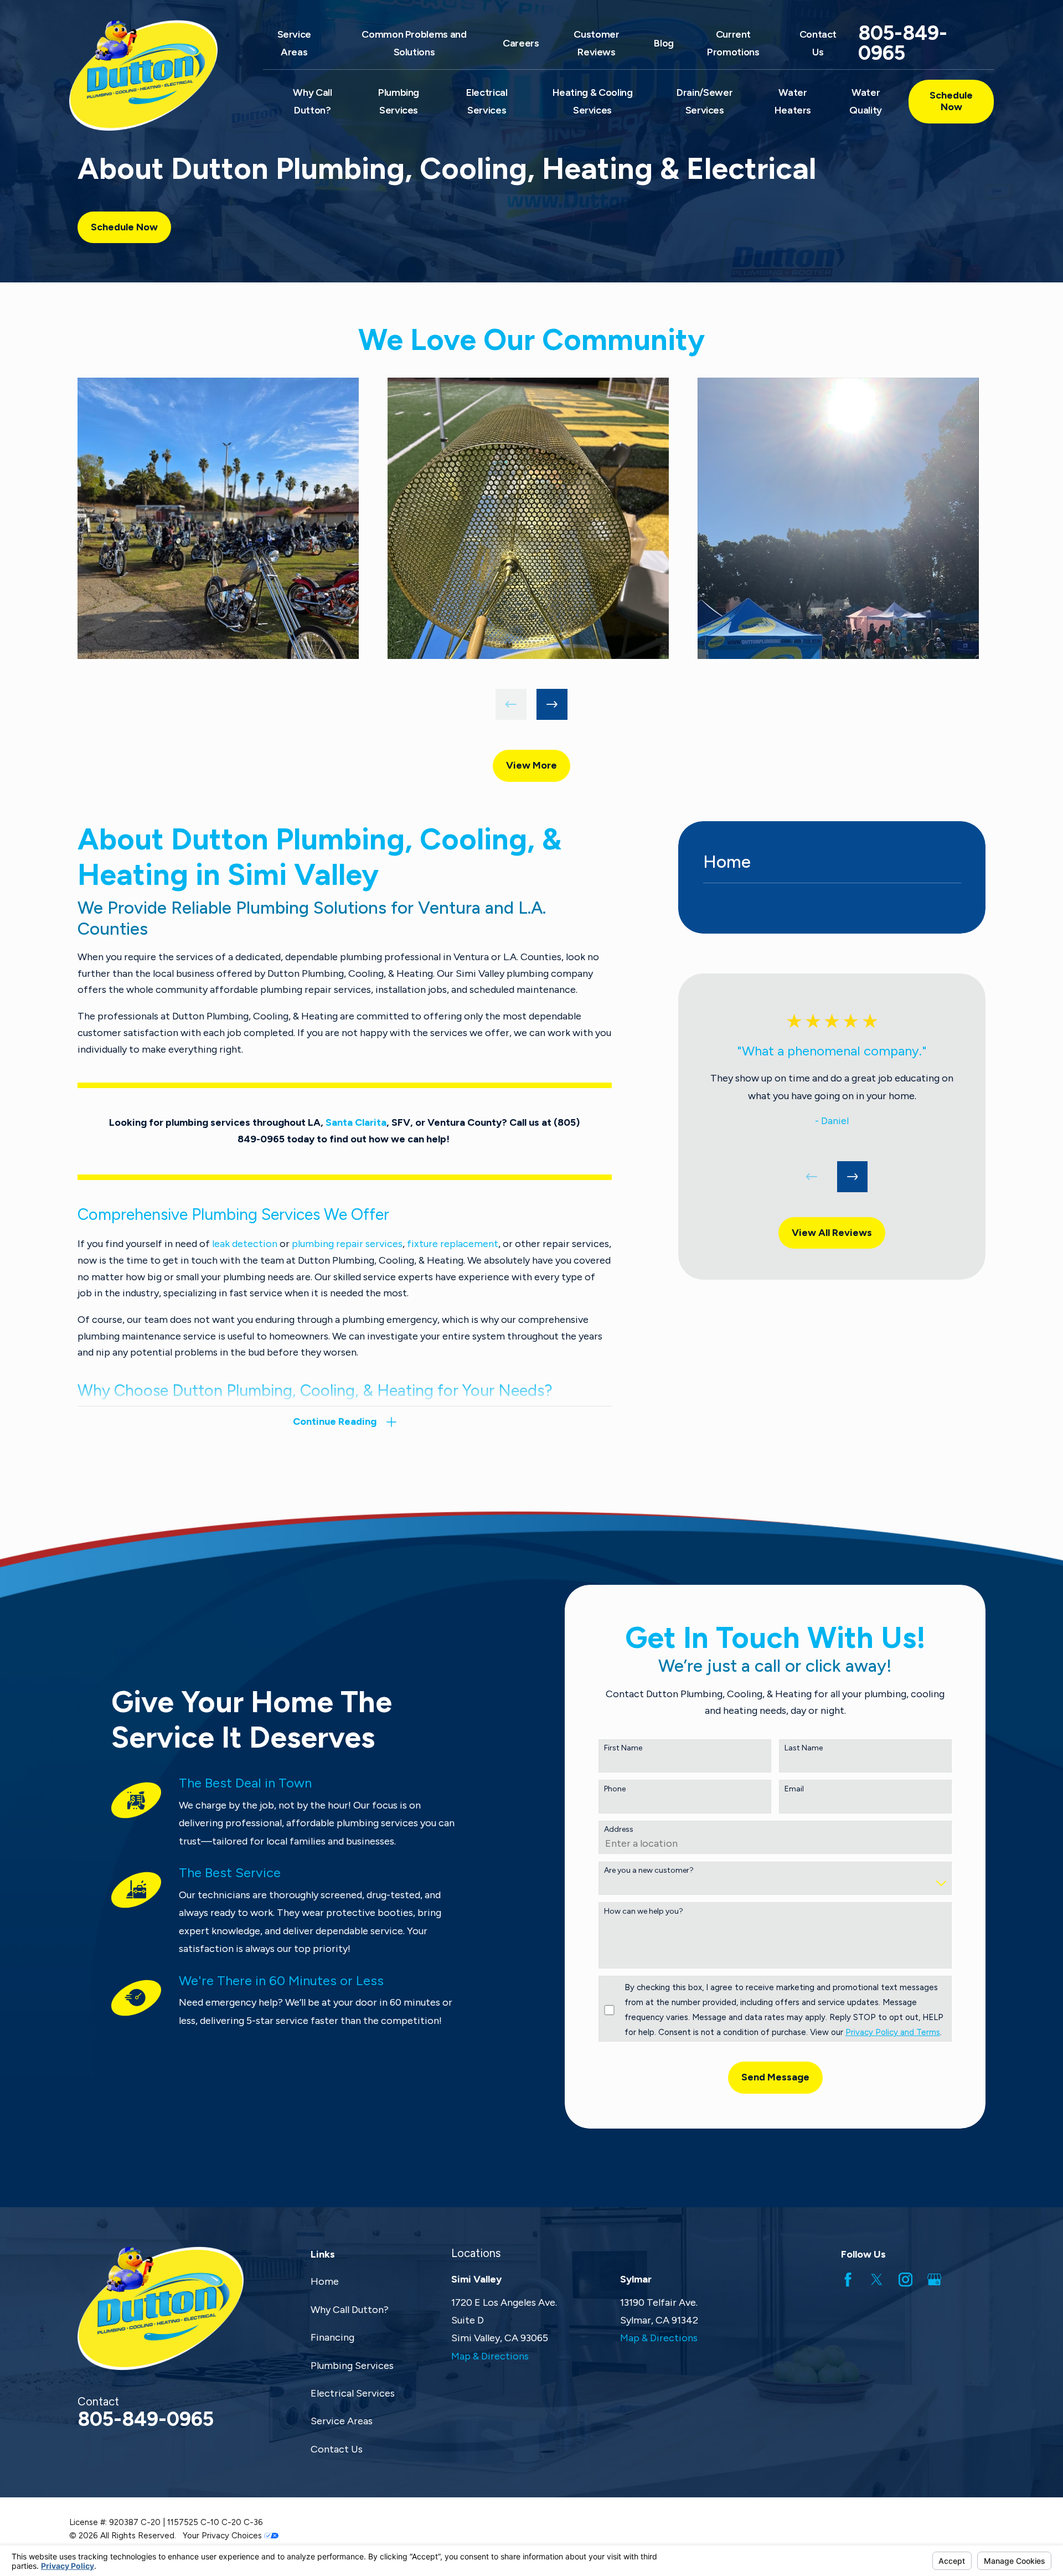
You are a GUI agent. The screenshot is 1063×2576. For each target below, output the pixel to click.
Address (619, 1830)
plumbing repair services (347, 1244)
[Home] (152, 75)
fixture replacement (453, 1244)
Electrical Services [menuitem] (487, 101)
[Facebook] (848, 2279)
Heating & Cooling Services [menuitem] (593, 101)
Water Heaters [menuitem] (793, 101)
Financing (332, 2337)
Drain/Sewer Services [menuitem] (705, 101)
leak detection (245, 1244)
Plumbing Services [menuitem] (399, 101)
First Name (623, 1748)
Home (325, 2281)
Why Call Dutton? (350, 2310)
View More (531, 765)
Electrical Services (353, 2393)
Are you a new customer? (649, 1871)
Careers (521, 43)
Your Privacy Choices (223, 2536)
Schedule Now (951, 101)
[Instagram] (905, 2279)
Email (794, 1789)
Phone (615, 1789)
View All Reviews (832, 1233)
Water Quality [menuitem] (865, 101)
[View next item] (552, 704)
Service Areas (342, 2421)
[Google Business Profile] (934, 2279)
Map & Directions (490, 2356)
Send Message (775, 2077)
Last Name (804, 1748)
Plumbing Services (352, 2366)
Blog (664, 43)
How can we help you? (644, 1912)
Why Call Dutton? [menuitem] (312, 101)
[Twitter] (877, 2279)
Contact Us (337, 2449)
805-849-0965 (903, 43)
